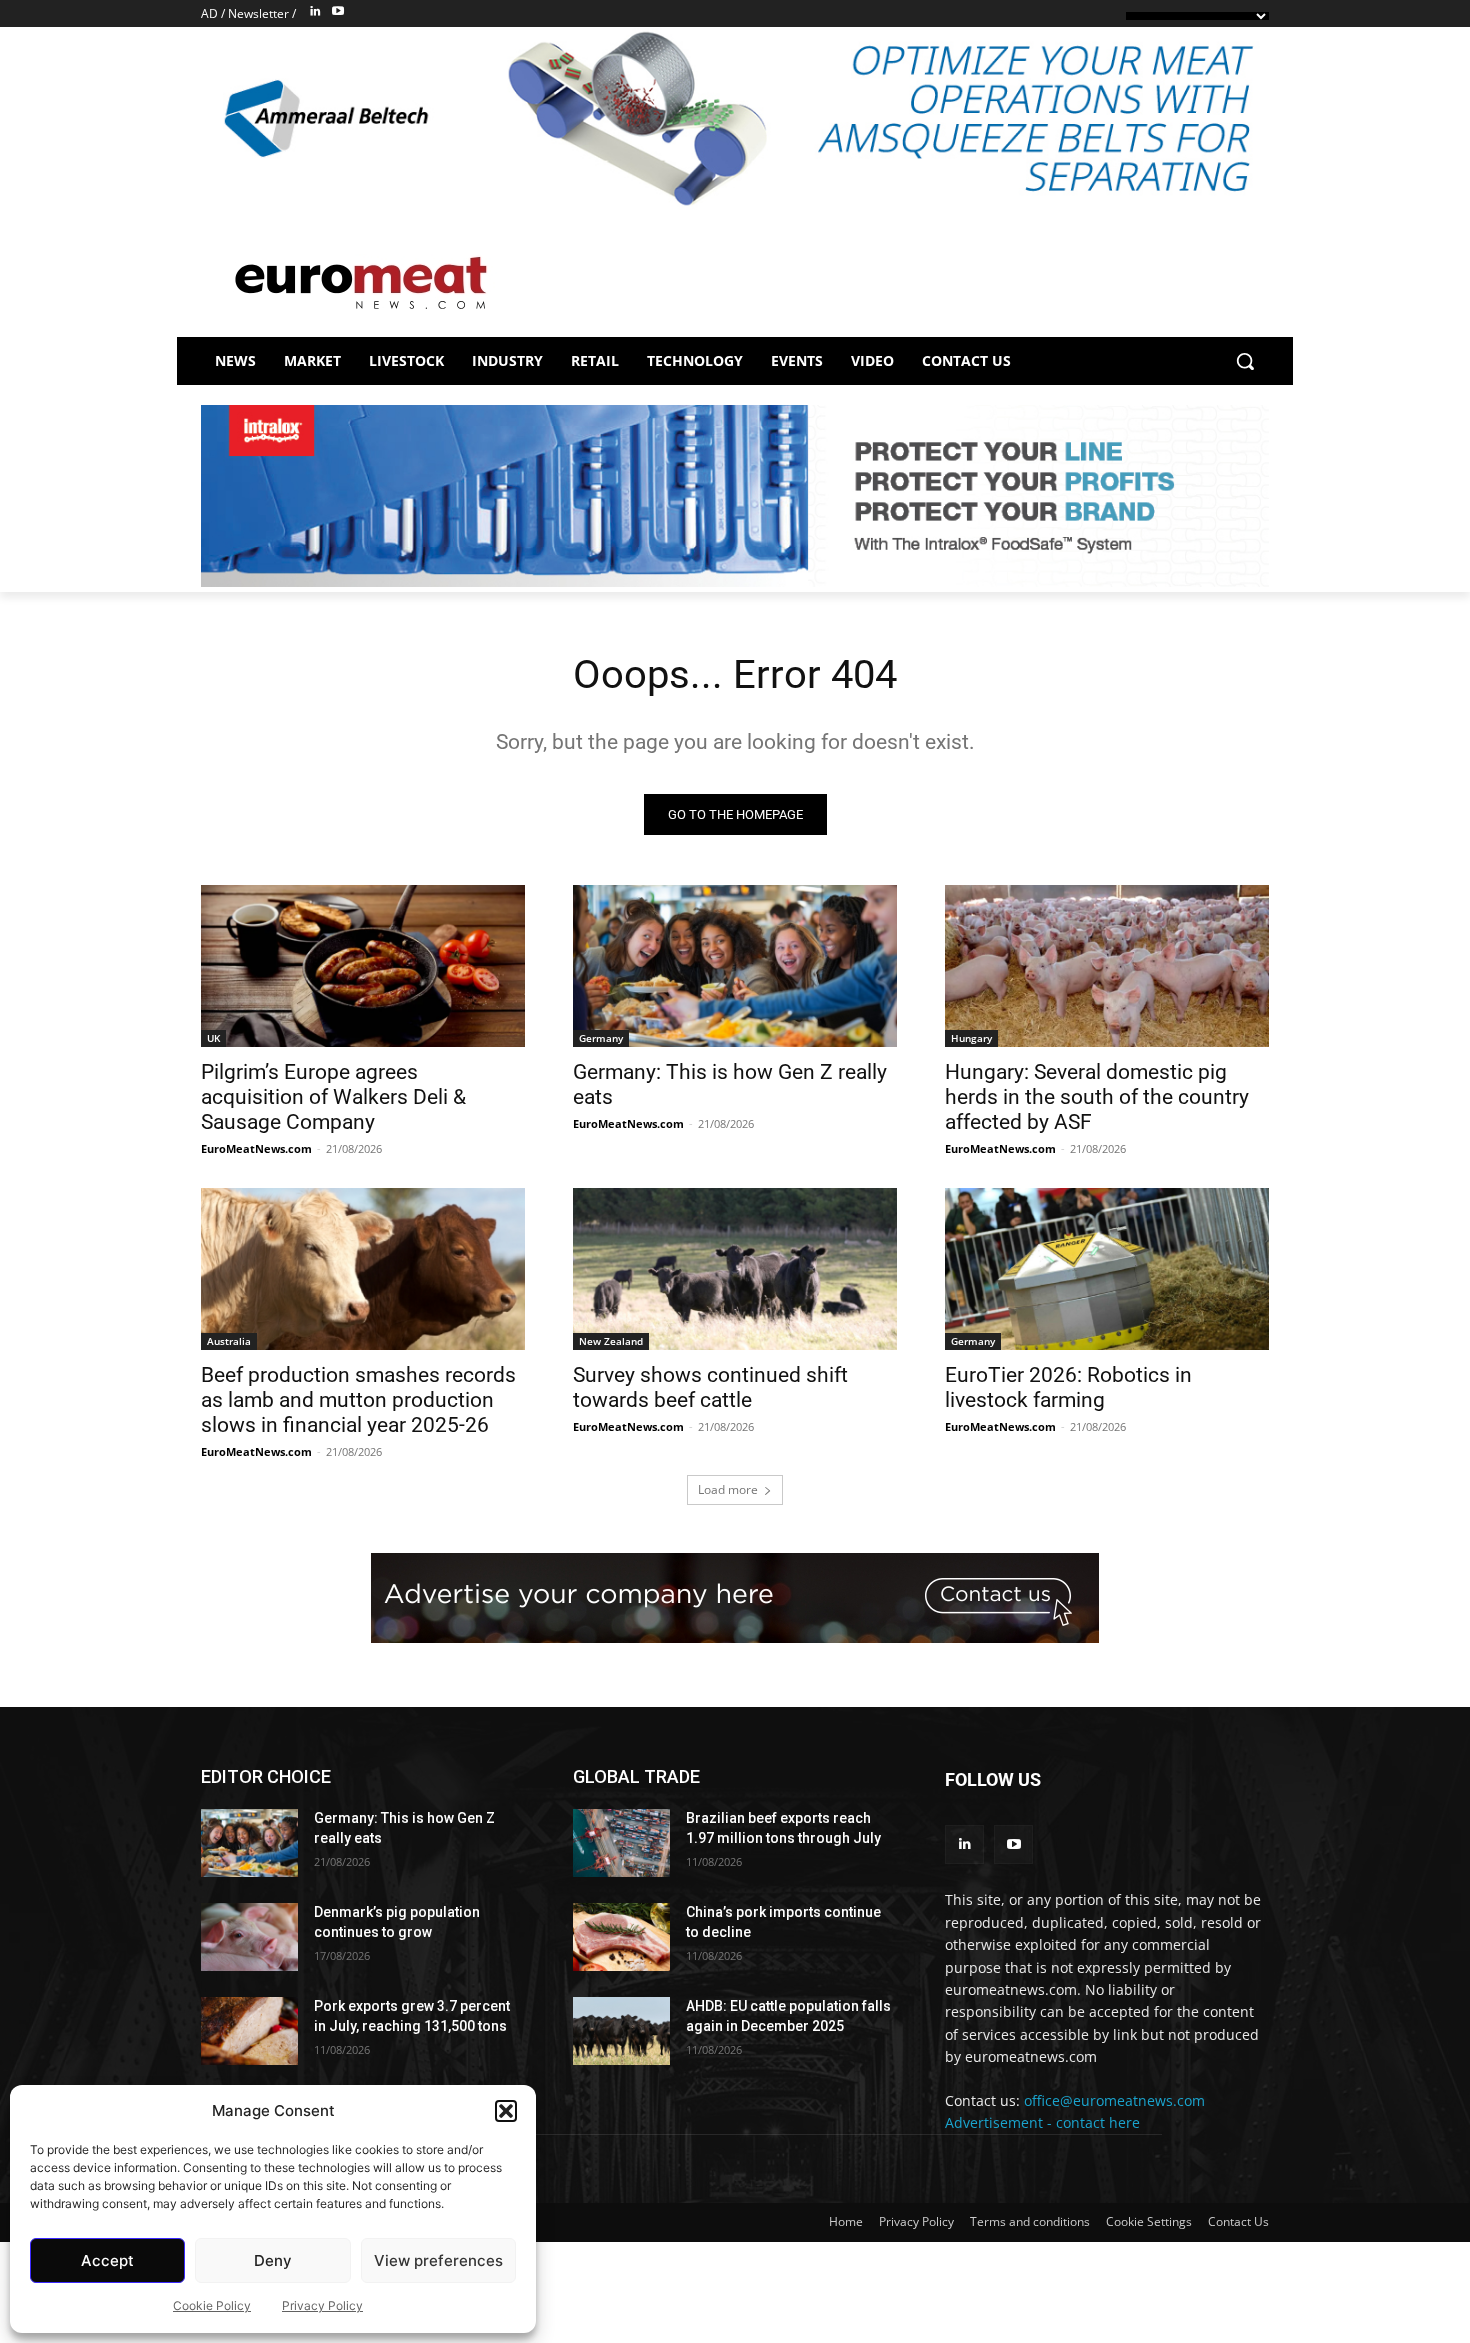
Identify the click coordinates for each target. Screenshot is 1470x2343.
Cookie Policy (212, 2305)
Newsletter (258, 13)
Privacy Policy (322, 2305)
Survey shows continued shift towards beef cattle (710, 1387)
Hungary (971, 1038)
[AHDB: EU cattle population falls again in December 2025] (621, 2031)
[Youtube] (338, 12)
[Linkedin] (315, 12)
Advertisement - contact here (1042, 2122)
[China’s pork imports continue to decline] (621, 1937)
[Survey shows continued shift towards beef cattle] (735, 1269)
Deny (273, 2260)
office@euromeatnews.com (1114, 2100)
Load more (728, 1489)
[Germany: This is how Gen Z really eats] (735, 966)
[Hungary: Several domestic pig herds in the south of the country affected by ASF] (1107, 966)
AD (209, 13)
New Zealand (611, 1341)
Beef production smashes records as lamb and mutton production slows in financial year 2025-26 (358, 1400)
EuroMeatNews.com (256, 1148)
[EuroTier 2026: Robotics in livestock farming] (1107, 1269)
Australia (229, 1341)
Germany (601, 1038)
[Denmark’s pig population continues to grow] (249, 1937)
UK (213, 1038)
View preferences (438, 2260)
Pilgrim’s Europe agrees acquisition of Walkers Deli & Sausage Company (333, 1097)
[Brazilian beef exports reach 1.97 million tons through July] (621, 1843)
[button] (506, 2111)
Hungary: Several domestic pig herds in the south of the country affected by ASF (1097, 1097)
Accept (107, 2260)
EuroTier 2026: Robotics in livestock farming (1068, 1387)
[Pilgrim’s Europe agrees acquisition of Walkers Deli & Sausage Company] (363, 966)
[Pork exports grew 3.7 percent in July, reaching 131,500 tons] (249, 2031)
